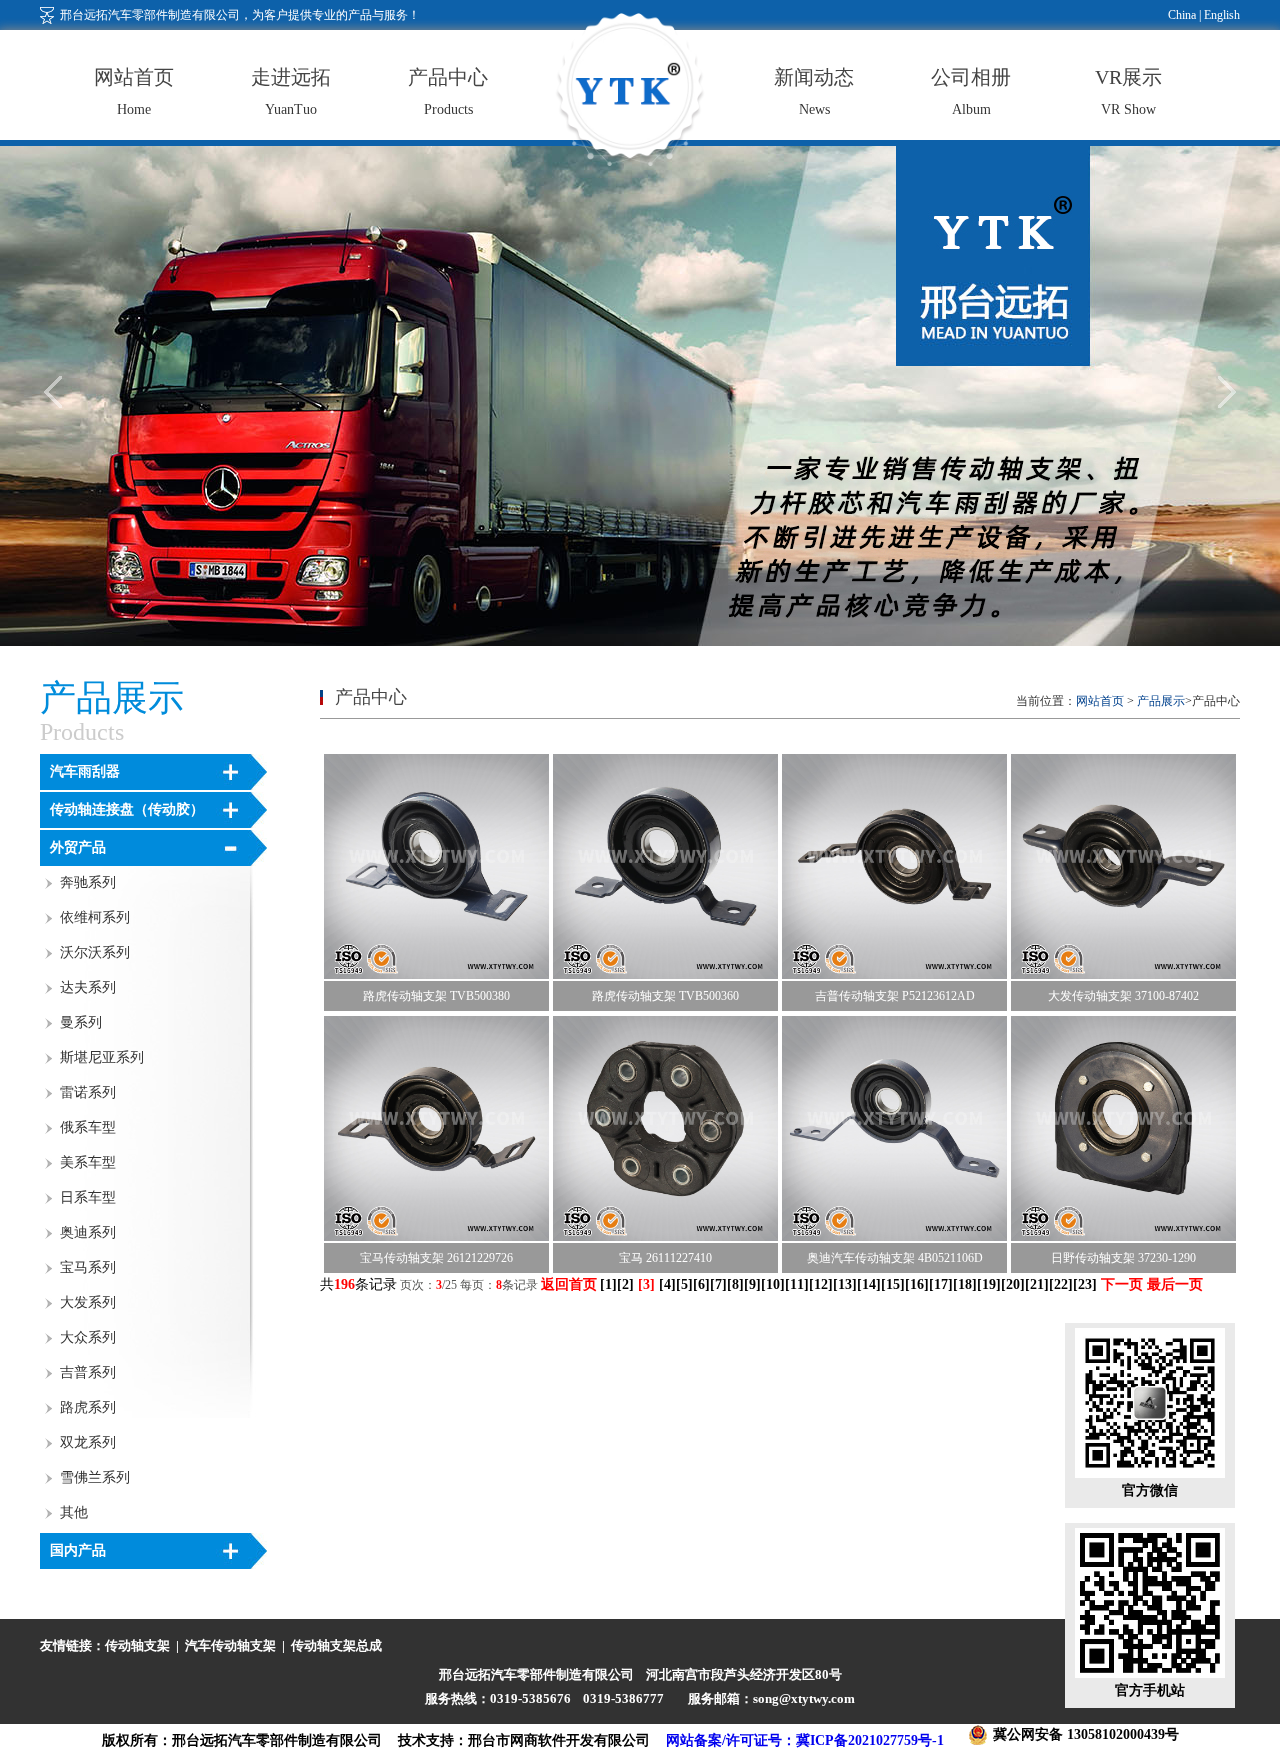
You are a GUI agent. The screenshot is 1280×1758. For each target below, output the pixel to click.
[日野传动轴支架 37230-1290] (1123, 1237)
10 (773, 1284)
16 (917, 1284)
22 (1061, 1284)
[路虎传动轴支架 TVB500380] (436, 975)
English (1220, 15)
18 (965, 1284)
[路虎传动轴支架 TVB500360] (665, 975)
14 (869, 1284)
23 (1085, 1284)
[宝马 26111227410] (665, 1237)
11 (797, 1284)
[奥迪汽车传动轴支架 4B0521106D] (894, 1237)
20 (1013, 1284)
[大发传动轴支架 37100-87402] (1123, 975)
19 (989, 1284)
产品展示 (1161, 701)
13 (845, 1284)
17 (941, 1284)
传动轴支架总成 (336, 1645)
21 (1037, 1284)
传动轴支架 (137, 1645)
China (1182, 15)
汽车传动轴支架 (230, 1645)
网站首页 (1100, 701)
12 (821, 1284)
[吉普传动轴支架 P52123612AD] (894, 975)
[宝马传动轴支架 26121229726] (436, 1237)
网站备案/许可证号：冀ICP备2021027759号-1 (805, 1740)
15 (893, 1284)
